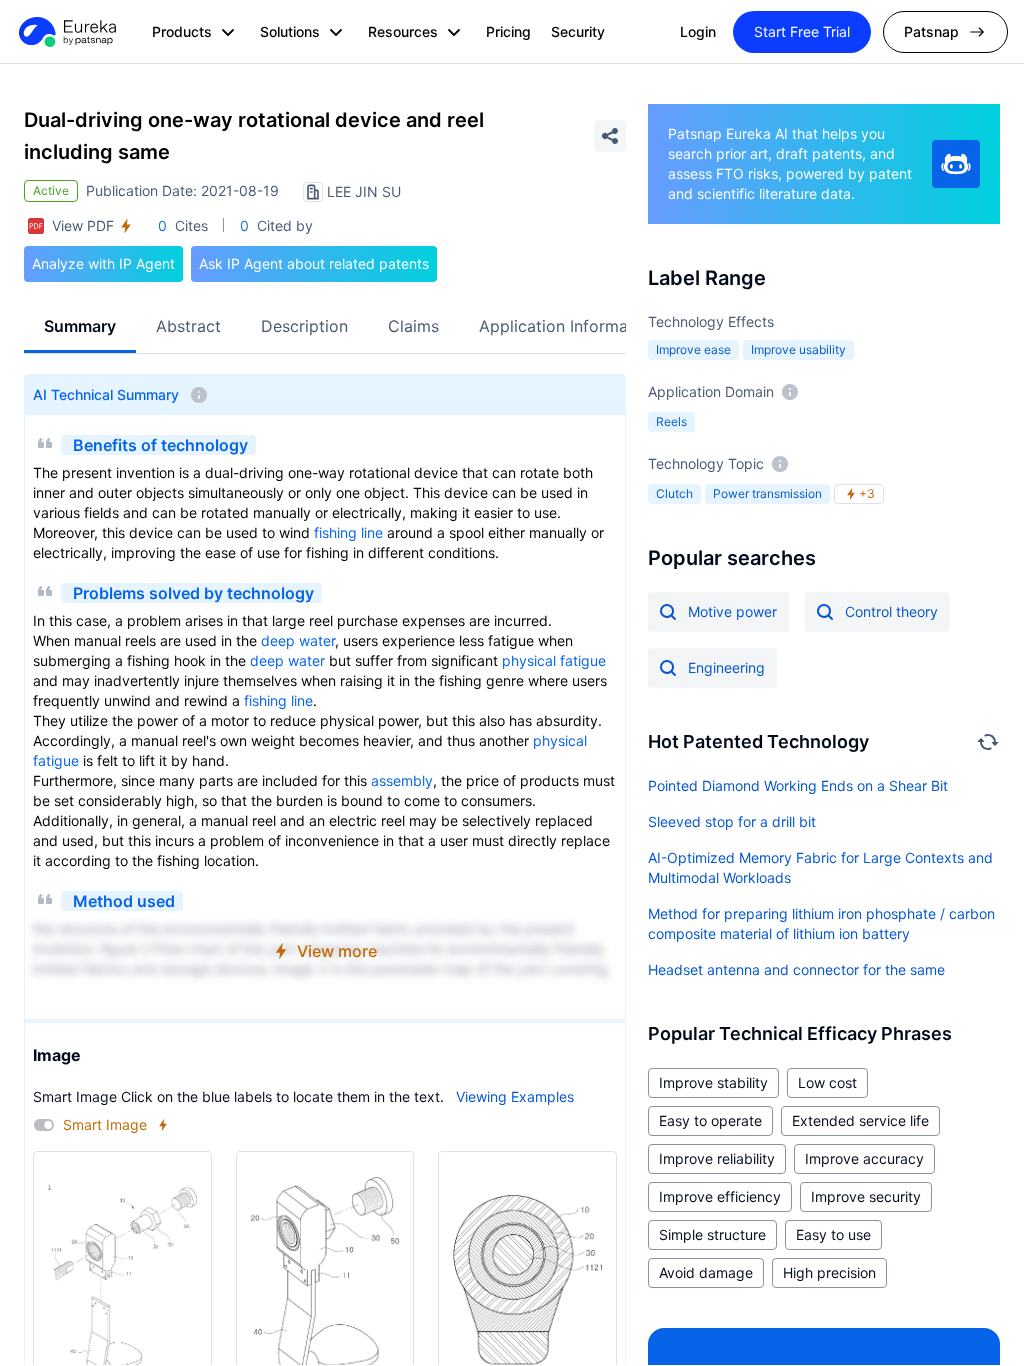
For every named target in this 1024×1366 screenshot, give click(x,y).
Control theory (891, 611)
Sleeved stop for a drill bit (732, 821)
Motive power (732, 611)
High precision (829, 1272)
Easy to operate (710, 1120)
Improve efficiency (720, 1196)
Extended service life (860, 1120)
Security (578, 31)
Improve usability (798, 349)
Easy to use (833, 1234)
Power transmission (767, 493)
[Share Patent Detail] (610, 136)
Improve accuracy (864, 1158)
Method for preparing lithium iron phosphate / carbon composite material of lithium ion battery (821, 923)
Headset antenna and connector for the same (796, 969)
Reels (671, 421)
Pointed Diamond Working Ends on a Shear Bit (798, 785)
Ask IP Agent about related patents (314, 263)
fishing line (348, 532)
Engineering (726, 667)
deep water (298, 640)
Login (698, 31)
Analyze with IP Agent (103, 263)
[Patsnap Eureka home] (66, 32)
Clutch (674, 493)
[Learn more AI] (956, 164)
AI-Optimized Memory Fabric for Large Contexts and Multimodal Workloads (820, 867)
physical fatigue (554, 660)
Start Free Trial (802, 31)
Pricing (508, 31)
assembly (402, 780)
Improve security (866, 1196)
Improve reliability (717, 1158)
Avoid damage (706, 1272)
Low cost (827, 1082)
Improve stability (713, 1082)
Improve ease (693, 349)
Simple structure (712, 1234)
